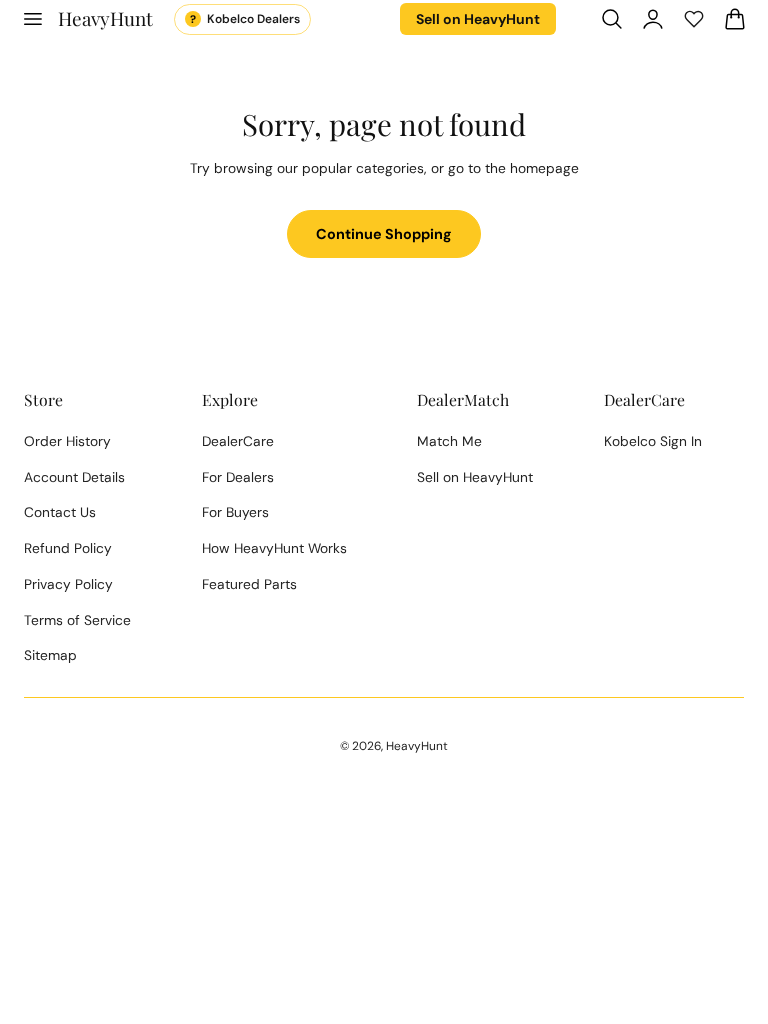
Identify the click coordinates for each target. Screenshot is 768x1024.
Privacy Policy (68, 584)
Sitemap (50, 655)
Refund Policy (68, 548)
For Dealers (238, 477)
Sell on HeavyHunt (478, 19)
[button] (32, 19)
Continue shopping (384, 234)
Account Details (74, 477)
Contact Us (60, 512)
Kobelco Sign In (653, 441)
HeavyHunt (417, 746)
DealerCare (238, 441)
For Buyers (235, 512)
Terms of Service (77, 620)
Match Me (449, 441)
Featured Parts (249, 584)
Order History (67, 441)
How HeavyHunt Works (274, 548)
